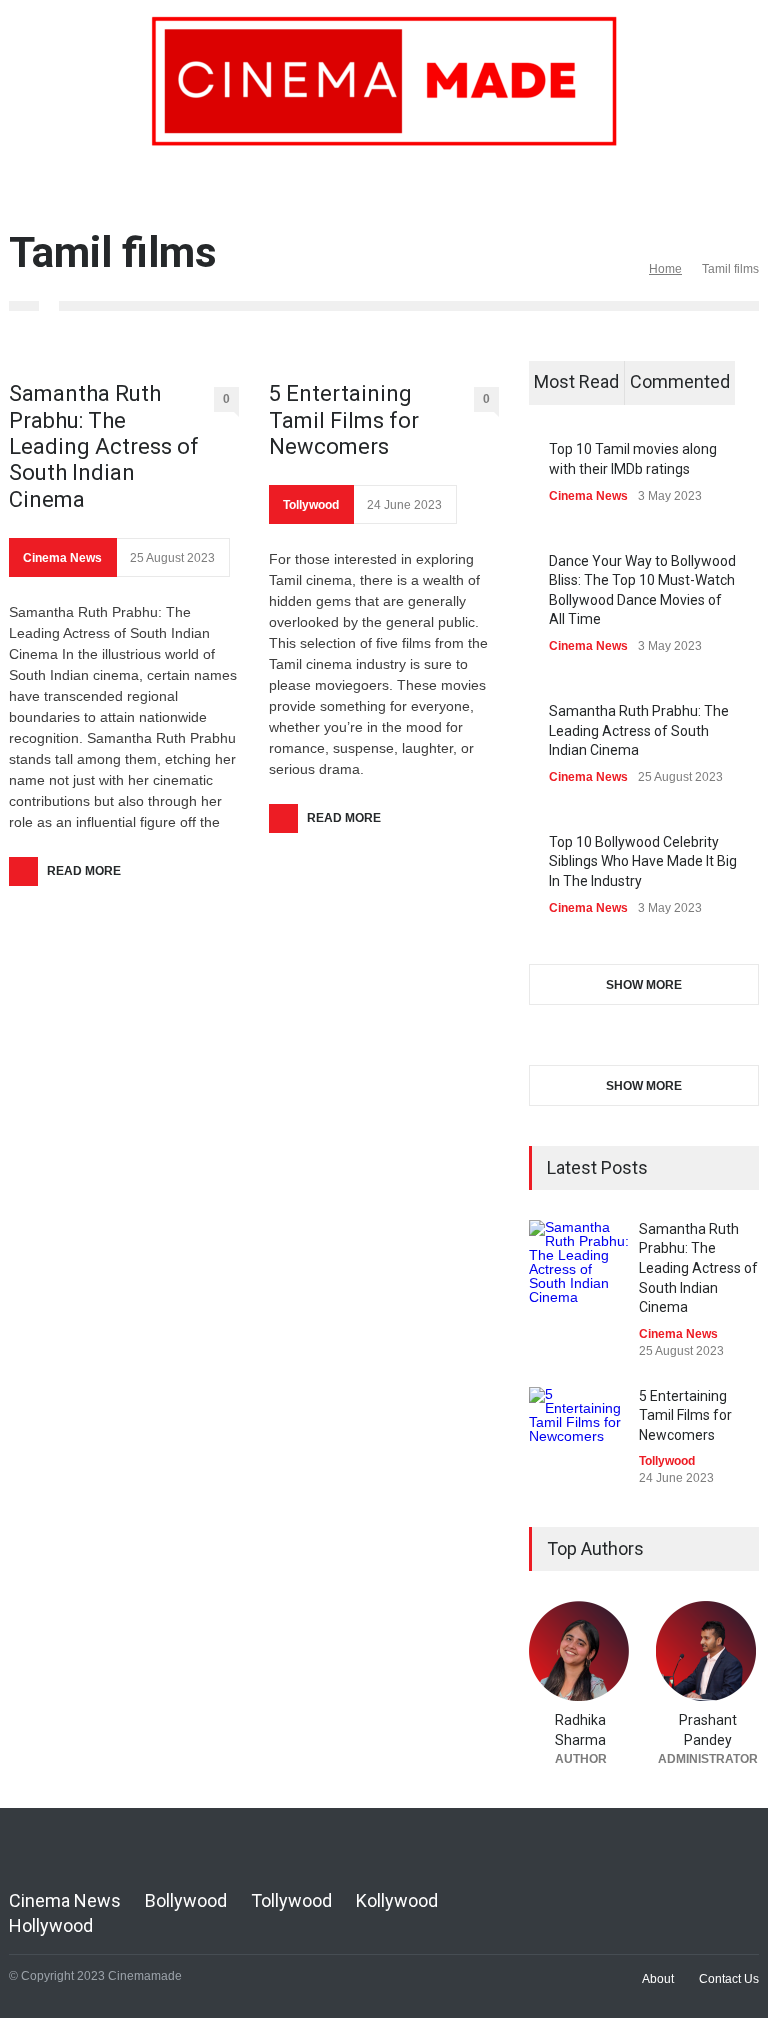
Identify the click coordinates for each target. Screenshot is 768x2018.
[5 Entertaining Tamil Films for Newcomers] (579, 1437)
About (658, 1979)
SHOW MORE (644, 985)
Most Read (576, 381)
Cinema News (62, 558)
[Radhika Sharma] (580, 1651)
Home (665, 269)
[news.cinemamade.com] (384, 123)
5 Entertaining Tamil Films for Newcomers (344, 420)
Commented (680, 381)
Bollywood (186, 1900)
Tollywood (311, 505)
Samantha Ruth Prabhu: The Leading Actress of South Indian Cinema (104, 446)
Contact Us (729, 1979)
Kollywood (397, 1900)
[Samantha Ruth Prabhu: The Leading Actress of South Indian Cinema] (579, 1270)
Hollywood (51, 1925)
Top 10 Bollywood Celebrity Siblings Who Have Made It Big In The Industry (643, 861)
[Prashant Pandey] (707, 1651)
